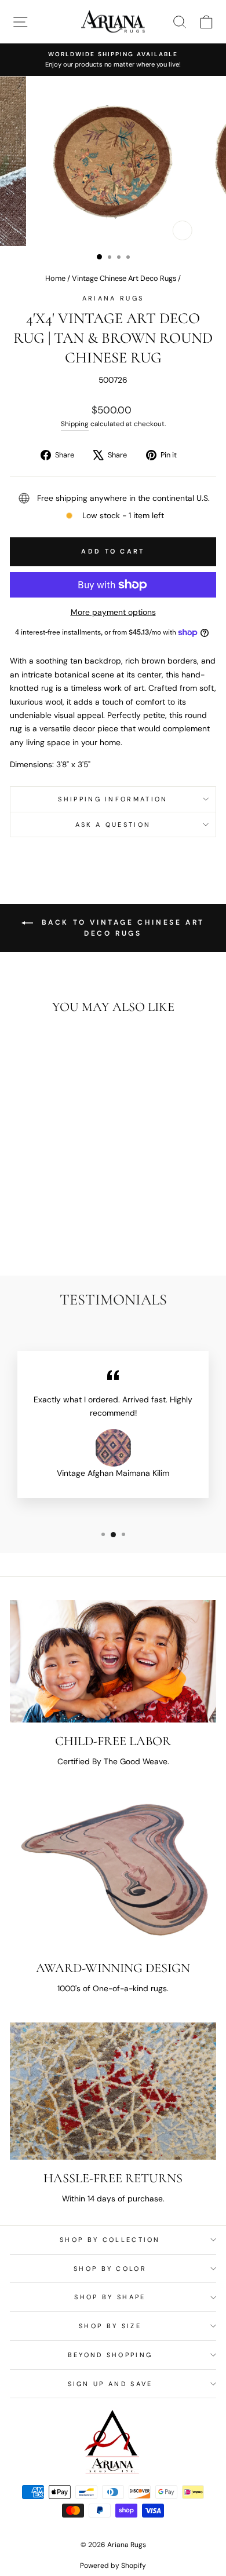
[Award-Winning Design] (113, 1873)
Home (55, 278)
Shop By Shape (110, 2297)
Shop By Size (110, 2326)
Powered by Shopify (113, 2566)
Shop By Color (110, 2269)
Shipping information (113, 799)
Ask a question (113, 825)
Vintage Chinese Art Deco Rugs (124, 278)
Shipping (75, 424)
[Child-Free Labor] (113, 1661)
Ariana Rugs (113, 298)
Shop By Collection (110, 2240)
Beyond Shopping (110, 2355)
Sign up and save (110, 2384)
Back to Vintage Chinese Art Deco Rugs (121, 928)
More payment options (113, 612)
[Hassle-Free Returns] (113, 2091)
